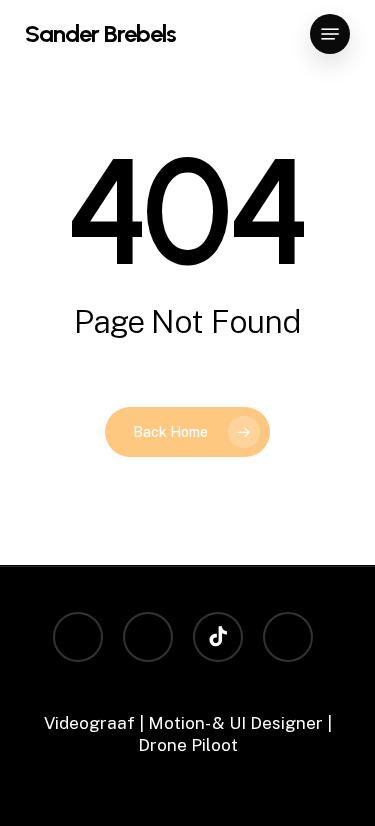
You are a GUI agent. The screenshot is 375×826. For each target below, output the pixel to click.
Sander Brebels (100, 34)
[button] (330, 34)
